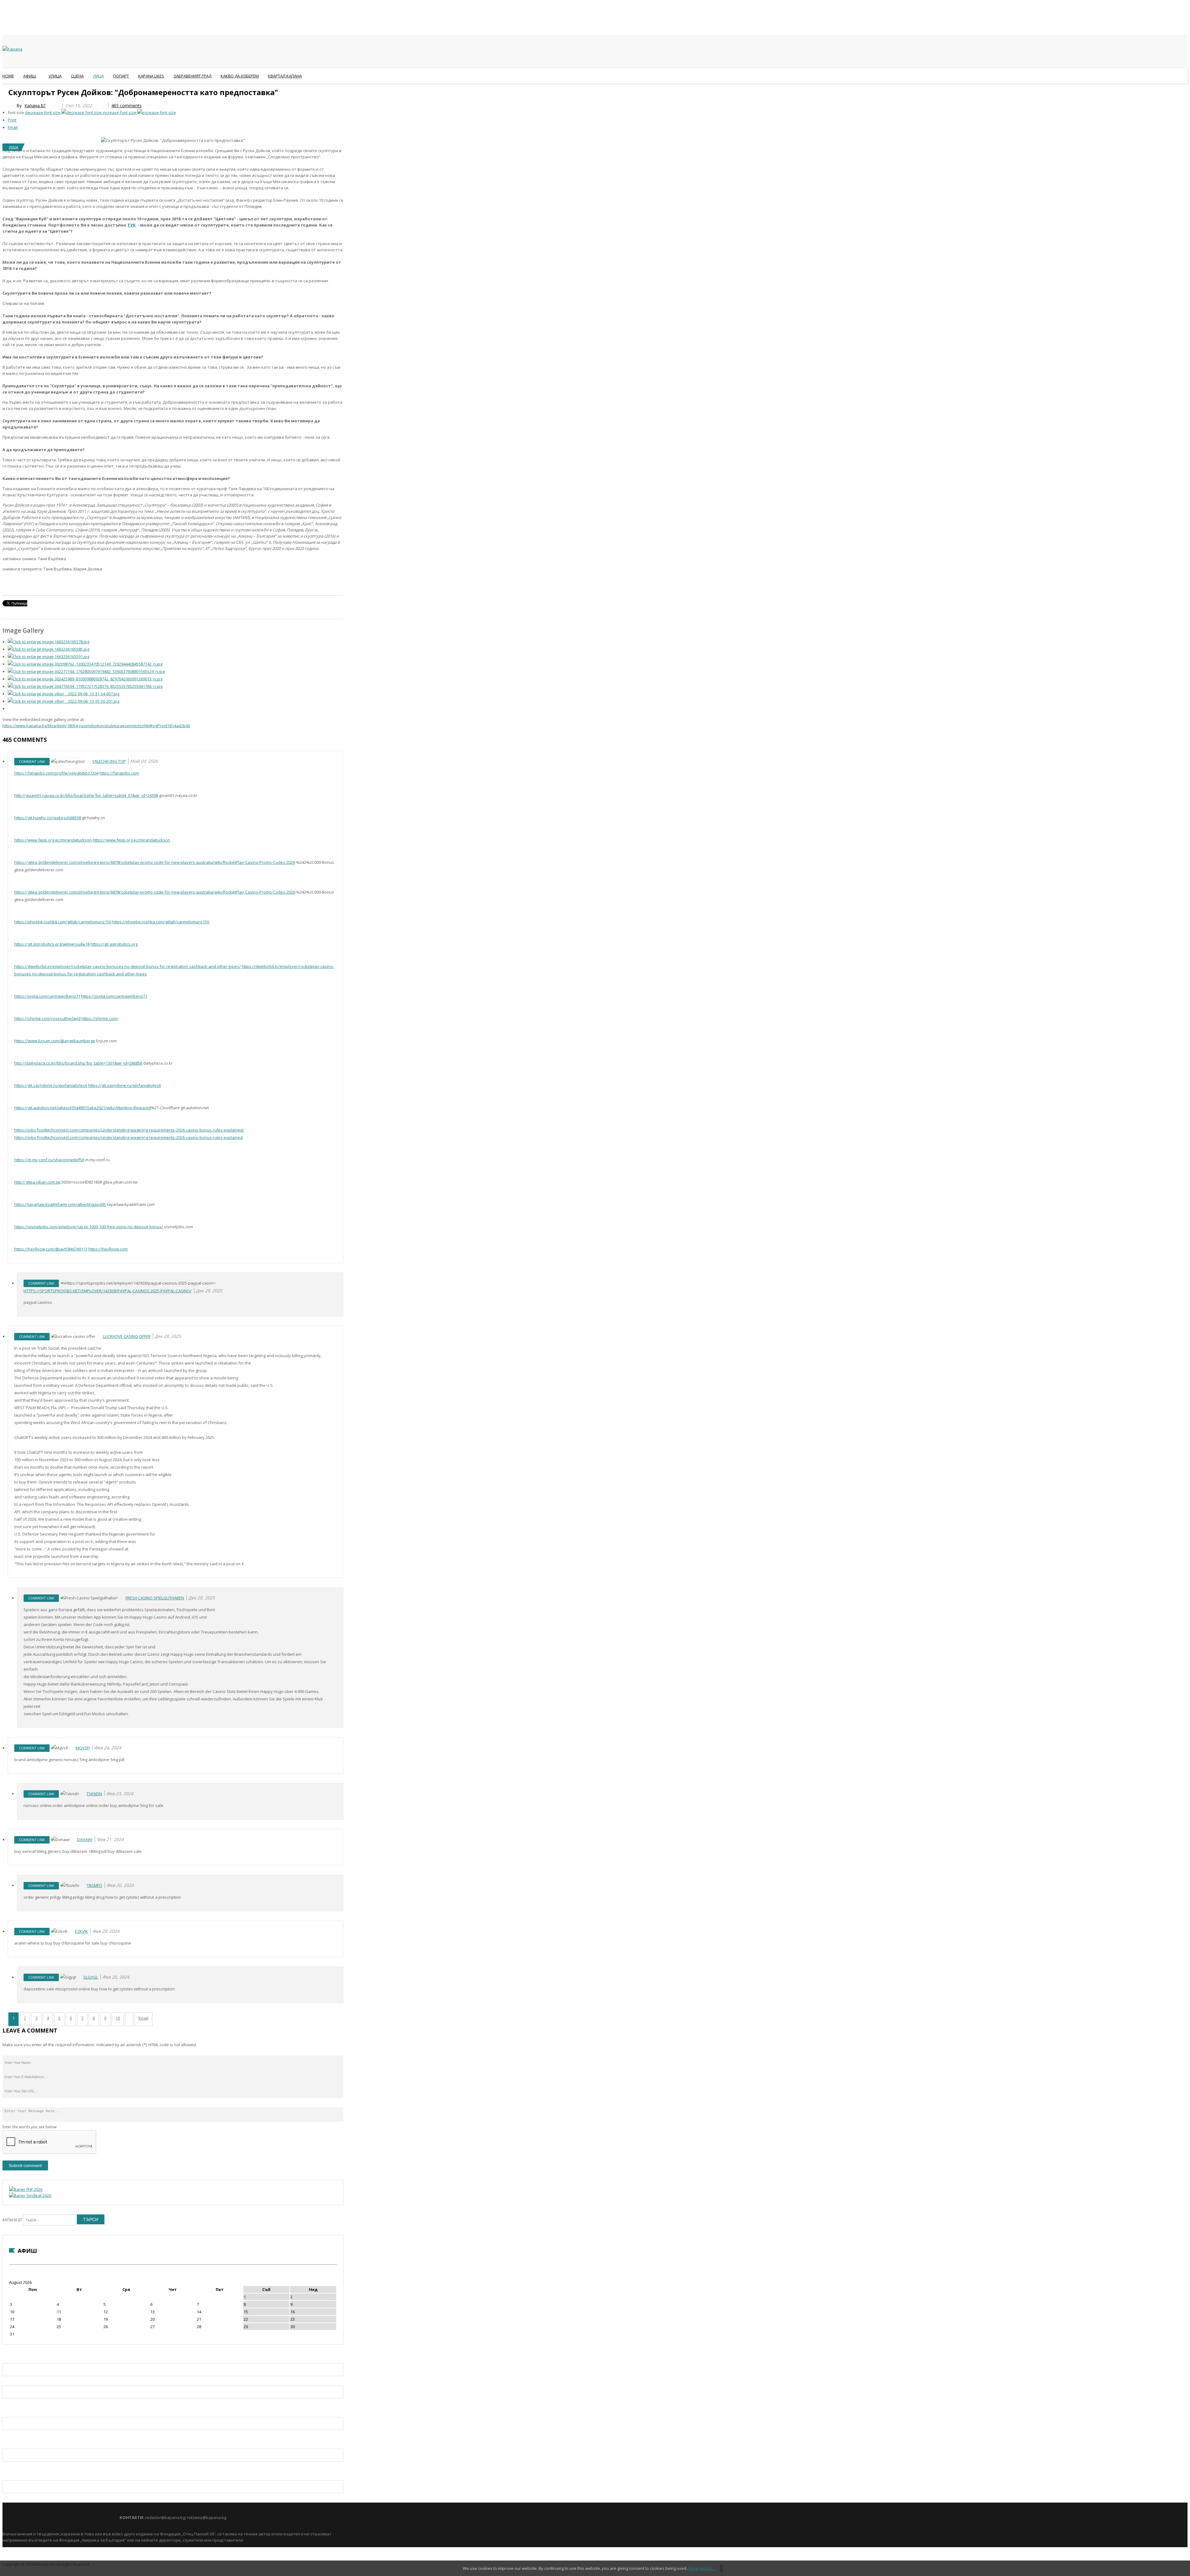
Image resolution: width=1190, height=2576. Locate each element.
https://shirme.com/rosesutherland (47, 1018)
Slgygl (91, 1977)
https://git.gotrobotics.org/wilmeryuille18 (52, 944)
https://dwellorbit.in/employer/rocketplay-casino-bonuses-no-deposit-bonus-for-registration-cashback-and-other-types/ (128, 966)
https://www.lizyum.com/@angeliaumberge (55, 1041)
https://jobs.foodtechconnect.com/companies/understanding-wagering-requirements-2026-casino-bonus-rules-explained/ (129, 1130)
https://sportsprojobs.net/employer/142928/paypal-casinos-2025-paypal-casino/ (108, 1291)
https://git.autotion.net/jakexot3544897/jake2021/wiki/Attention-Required (83, 1108)
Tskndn (94, 1794)
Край (143, 2018)
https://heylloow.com (108, 1249)
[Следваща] (129, 2019)
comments (126, 106)
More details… (702, 2568)
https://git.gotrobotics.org (114, 944)
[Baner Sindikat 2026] (30, 2196)
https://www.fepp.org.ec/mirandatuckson (53, 840)
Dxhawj (85, 1840)
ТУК (132, 225)
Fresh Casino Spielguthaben (155, 1598)
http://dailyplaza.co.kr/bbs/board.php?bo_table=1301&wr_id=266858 (78, 1063)
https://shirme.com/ (100, 1018)
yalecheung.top (109, 761)
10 (118, 2018)
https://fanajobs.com (119, 773)
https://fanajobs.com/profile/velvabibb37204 (56, 773)
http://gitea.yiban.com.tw (37, 1182)
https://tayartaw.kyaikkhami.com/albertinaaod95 (60, 1204)
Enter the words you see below (29, 2127)
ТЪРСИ (91, 2219)
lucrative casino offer (127, 1336)
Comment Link (32, 761)
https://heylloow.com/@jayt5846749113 (51, 1249)
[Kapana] (12, 49)
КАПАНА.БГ (13, 2220)
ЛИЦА (13, 147)
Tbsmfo (95, 1885)
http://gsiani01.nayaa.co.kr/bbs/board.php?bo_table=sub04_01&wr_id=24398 (86, 795)
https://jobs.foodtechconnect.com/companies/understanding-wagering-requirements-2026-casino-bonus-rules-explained (128, 1137)
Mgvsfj (83, 1748)
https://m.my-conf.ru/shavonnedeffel (49, 1160)
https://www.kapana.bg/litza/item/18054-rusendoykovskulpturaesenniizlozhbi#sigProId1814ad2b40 (96, 726)
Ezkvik (82, 1931)
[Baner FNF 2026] (26, 2189)
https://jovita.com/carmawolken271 (47, 996)
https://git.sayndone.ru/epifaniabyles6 (51, 1085)
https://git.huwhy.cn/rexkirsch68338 (48, 818)
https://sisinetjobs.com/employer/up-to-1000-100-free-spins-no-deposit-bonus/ (89, 1227)
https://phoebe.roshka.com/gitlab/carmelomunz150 (63, 922)
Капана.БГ (35, 106)
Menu (5, 91)
